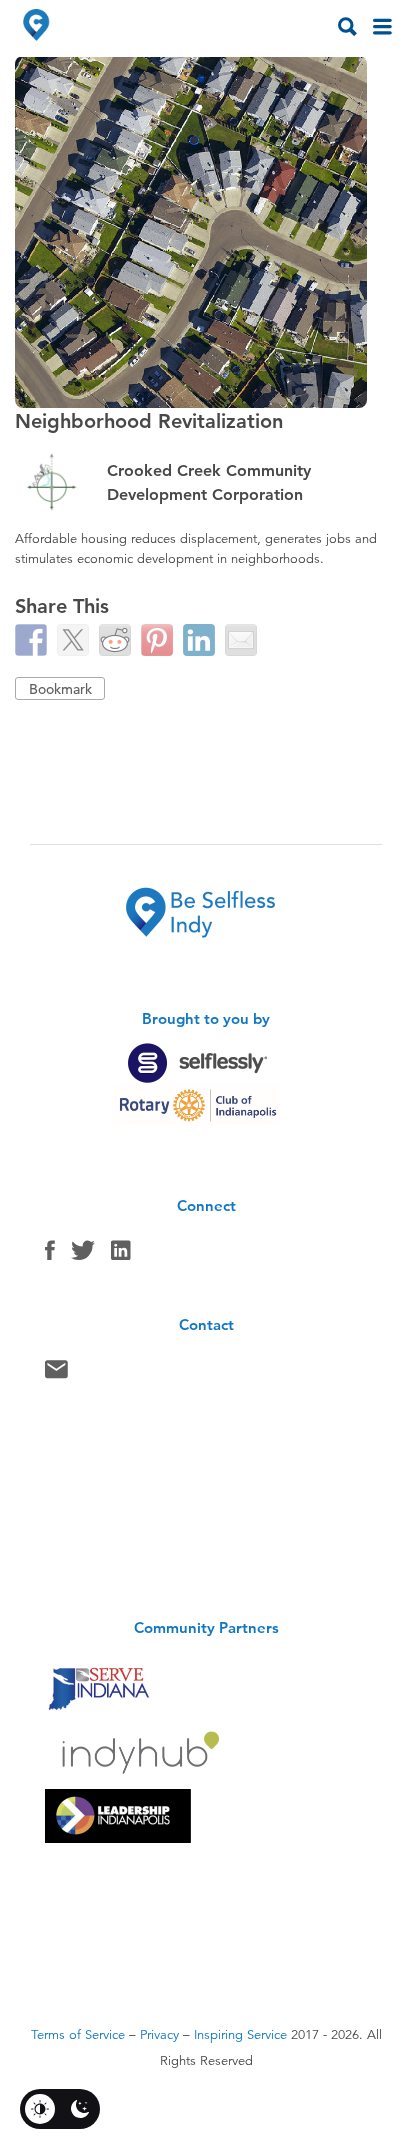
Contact (56, 1374)
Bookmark (60, 689)
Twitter (83, 1255)
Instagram (121, 1255)
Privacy (159, 2035)
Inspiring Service (240, 2035)
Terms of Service (78, 2035)
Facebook (50, 1255)
